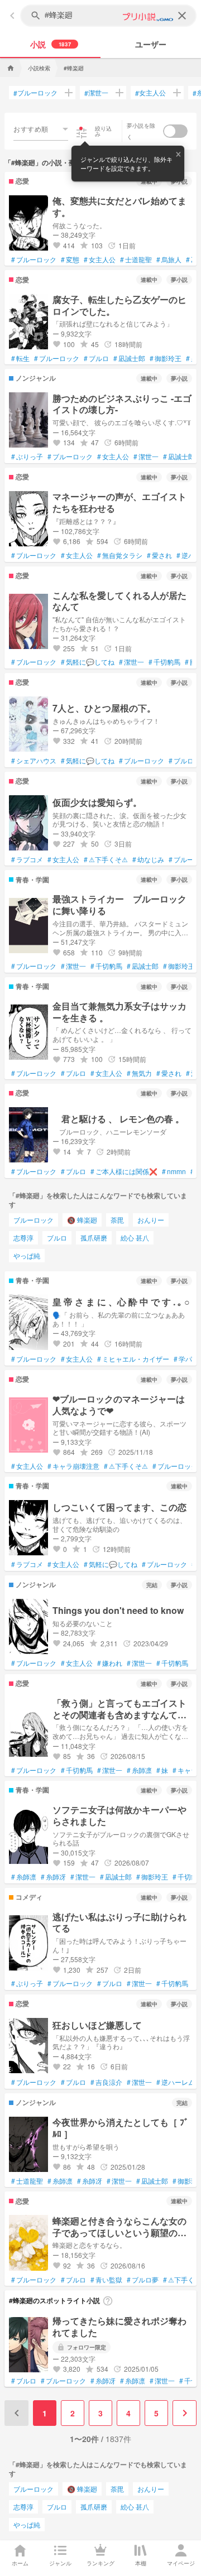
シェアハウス (34, 761)
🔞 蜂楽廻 (82, 1220)
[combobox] (41, 129)
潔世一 (96, 93)
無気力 (139, 1073)
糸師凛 (139, 1770)
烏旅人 (169, 259)
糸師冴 (53, 1877)
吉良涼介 (106, 2082)
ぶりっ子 (27, 456)
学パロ (186, 1359)
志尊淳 (23, 1237)
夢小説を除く (141, 131)
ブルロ (96, 358)
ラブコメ (27, 859)
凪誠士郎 (129, 358)
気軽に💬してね (88, 662)
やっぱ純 (27, 1255)
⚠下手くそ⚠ (106, 859)
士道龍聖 (136, 259)
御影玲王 (166, 358)
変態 (70, 259)
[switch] (175, 131)
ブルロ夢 (143, 2280)
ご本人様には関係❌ (124, 1171)
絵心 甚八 (135, 1237)
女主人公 (150, 93)
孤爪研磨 (94, 1237)
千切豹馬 (164, 662)
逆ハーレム (176, 2082)
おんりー (151, 1220)
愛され (159, 555)
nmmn (174, 1171)
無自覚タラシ (120, 555)
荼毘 (117, 1220)
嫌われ (110, 1663)
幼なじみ (148, 859)
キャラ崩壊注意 (73, 1466)
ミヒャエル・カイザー (133, 1359)
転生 (20, 358)
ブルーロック (35, 93)
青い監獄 (106, 2280)
